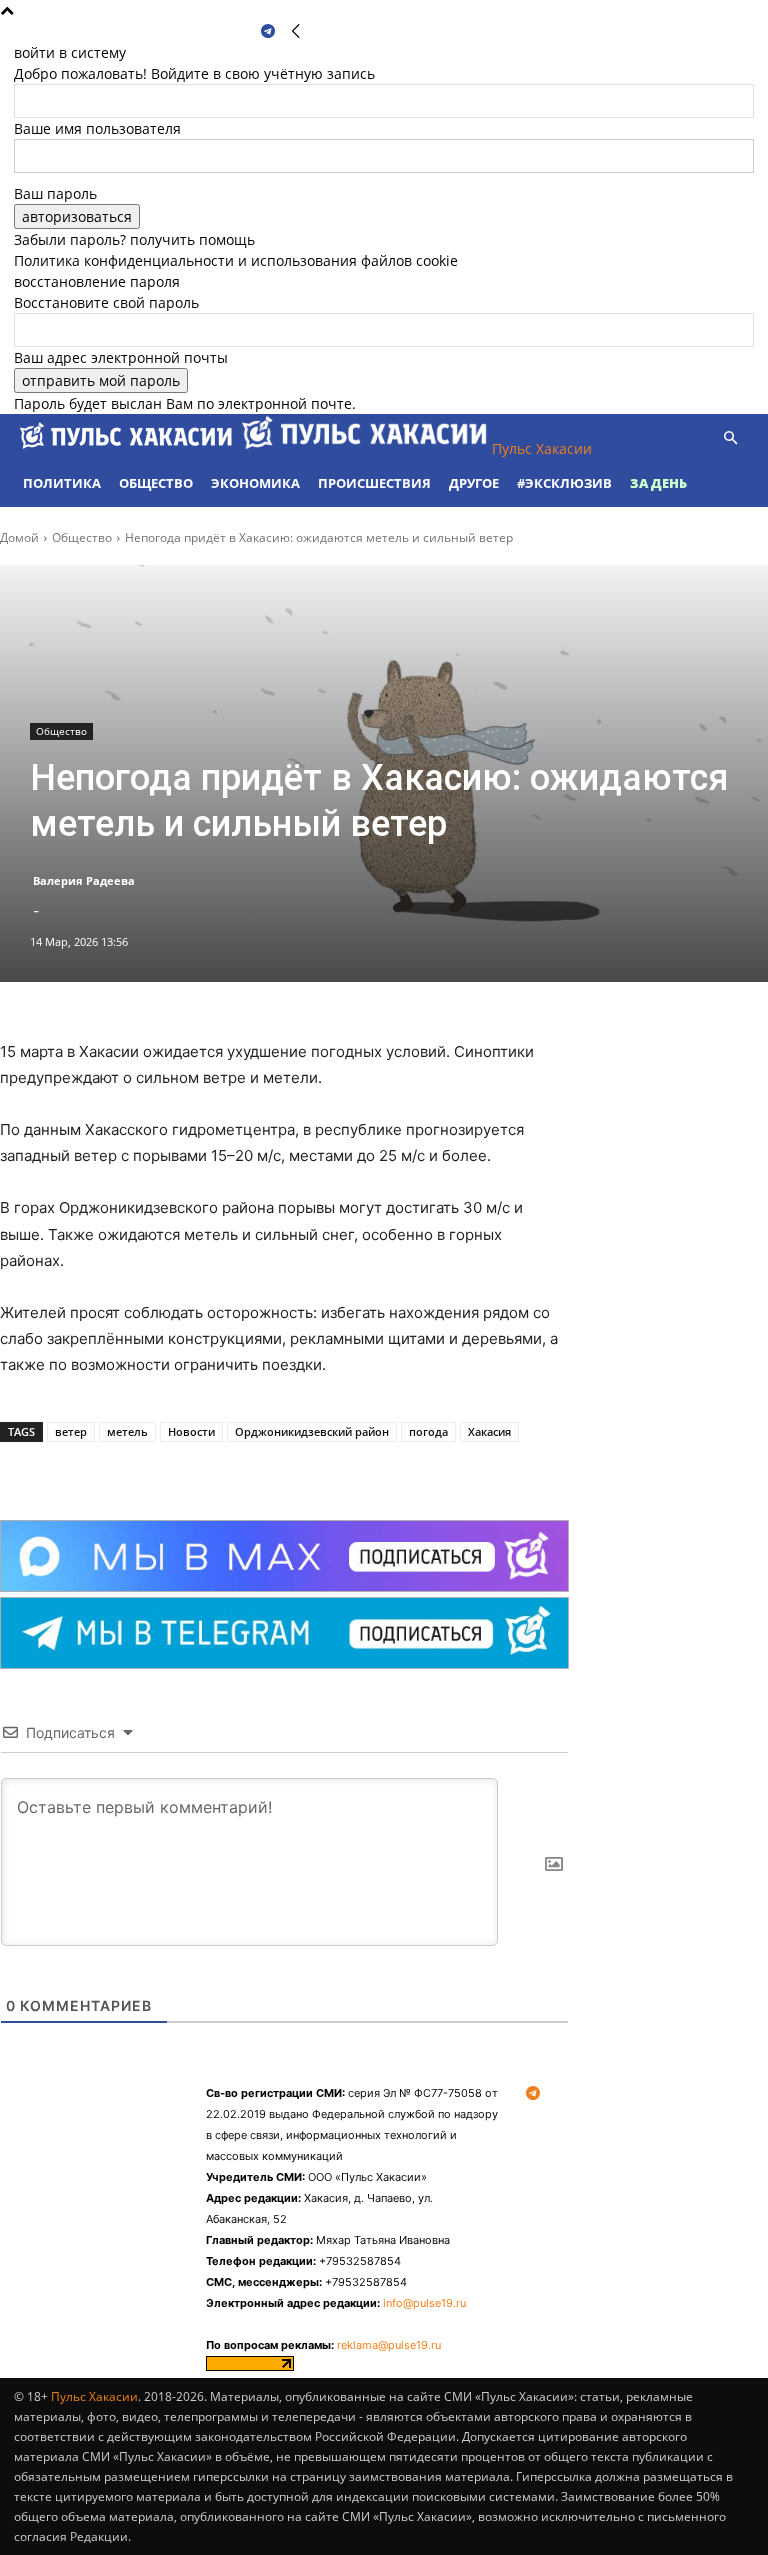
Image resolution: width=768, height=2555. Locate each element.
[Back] (296, 31)
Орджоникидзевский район (312, 1431)
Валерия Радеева (84, 880)
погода (428, 1431)
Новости (191, 1431)
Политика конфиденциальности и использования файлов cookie (236, 260)
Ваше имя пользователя (97, 128)
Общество (156, 483)
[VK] (224, 1470)
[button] (730, 438)
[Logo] (128, 448)
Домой (19, 537)
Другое (474, 483)
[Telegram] (268, 31)
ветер (71, 1431)
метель (127, 1431)
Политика (62, 483)
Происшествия (374, 483)
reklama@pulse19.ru (389, 2345)
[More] (271, 1470)
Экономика (255, 483)
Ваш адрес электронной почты (121, 357)
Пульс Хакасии (94, 2396)
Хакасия (489, 1431)
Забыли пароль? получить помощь (134, 239)
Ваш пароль (55, 193)
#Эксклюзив (564, 483)
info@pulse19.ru (424, 2303)
